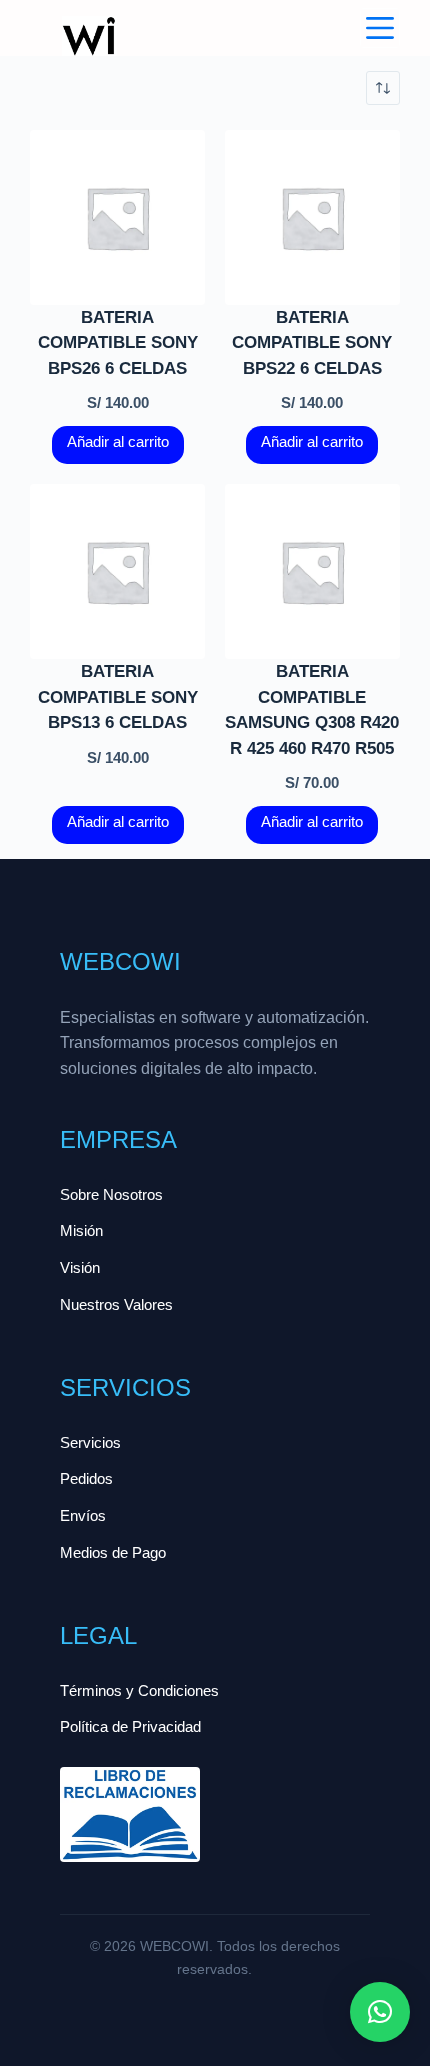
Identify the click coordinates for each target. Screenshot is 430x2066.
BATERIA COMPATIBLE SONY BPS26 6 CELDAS (118, 343)
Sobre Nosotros (111, 1194)
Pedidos (86, 1478)
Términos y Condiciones (139, 1690)
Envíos (83, 1515)
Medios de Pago (113, 1552)
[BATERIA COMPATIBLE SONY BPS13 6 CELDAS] (117, 571)
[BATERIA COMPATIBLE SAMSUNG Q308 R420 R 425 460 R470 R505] (312, 571)
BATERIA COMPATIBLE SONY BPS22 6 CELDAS (312, 343)
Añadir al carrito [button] (118, 441)
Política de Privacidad (130, 1726)
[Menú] (380, 28)
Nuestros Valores (116, 1304)
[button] (380, 2012)
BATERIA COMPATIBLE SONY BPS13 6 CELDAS (118, 697)
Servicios (90, 1442)
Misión (81, 1230)
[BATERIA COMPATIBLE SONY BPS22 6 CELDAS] (312, 217)
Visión (80, 1267)
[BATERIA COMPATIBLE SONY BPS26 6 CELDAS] (117, 217)
